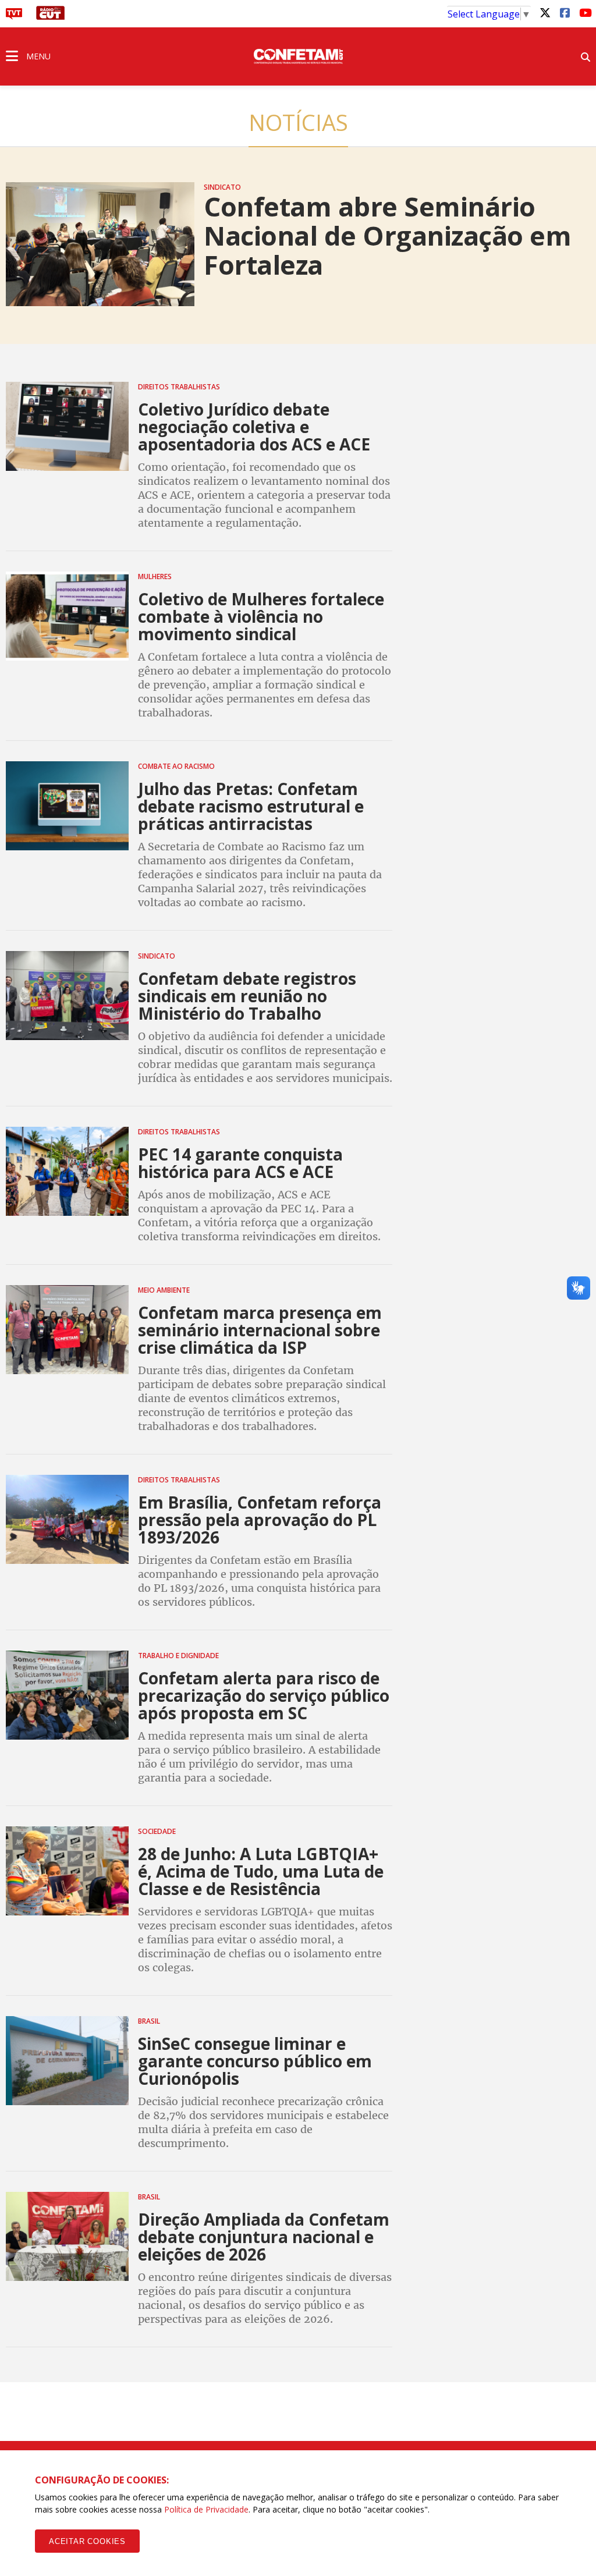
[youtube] (584, 12)
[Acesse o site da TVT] (14, 16)
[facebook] (565, 12)
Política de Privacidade (206, 2509)
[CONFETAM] (298, 55)
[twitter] (545, 12)
